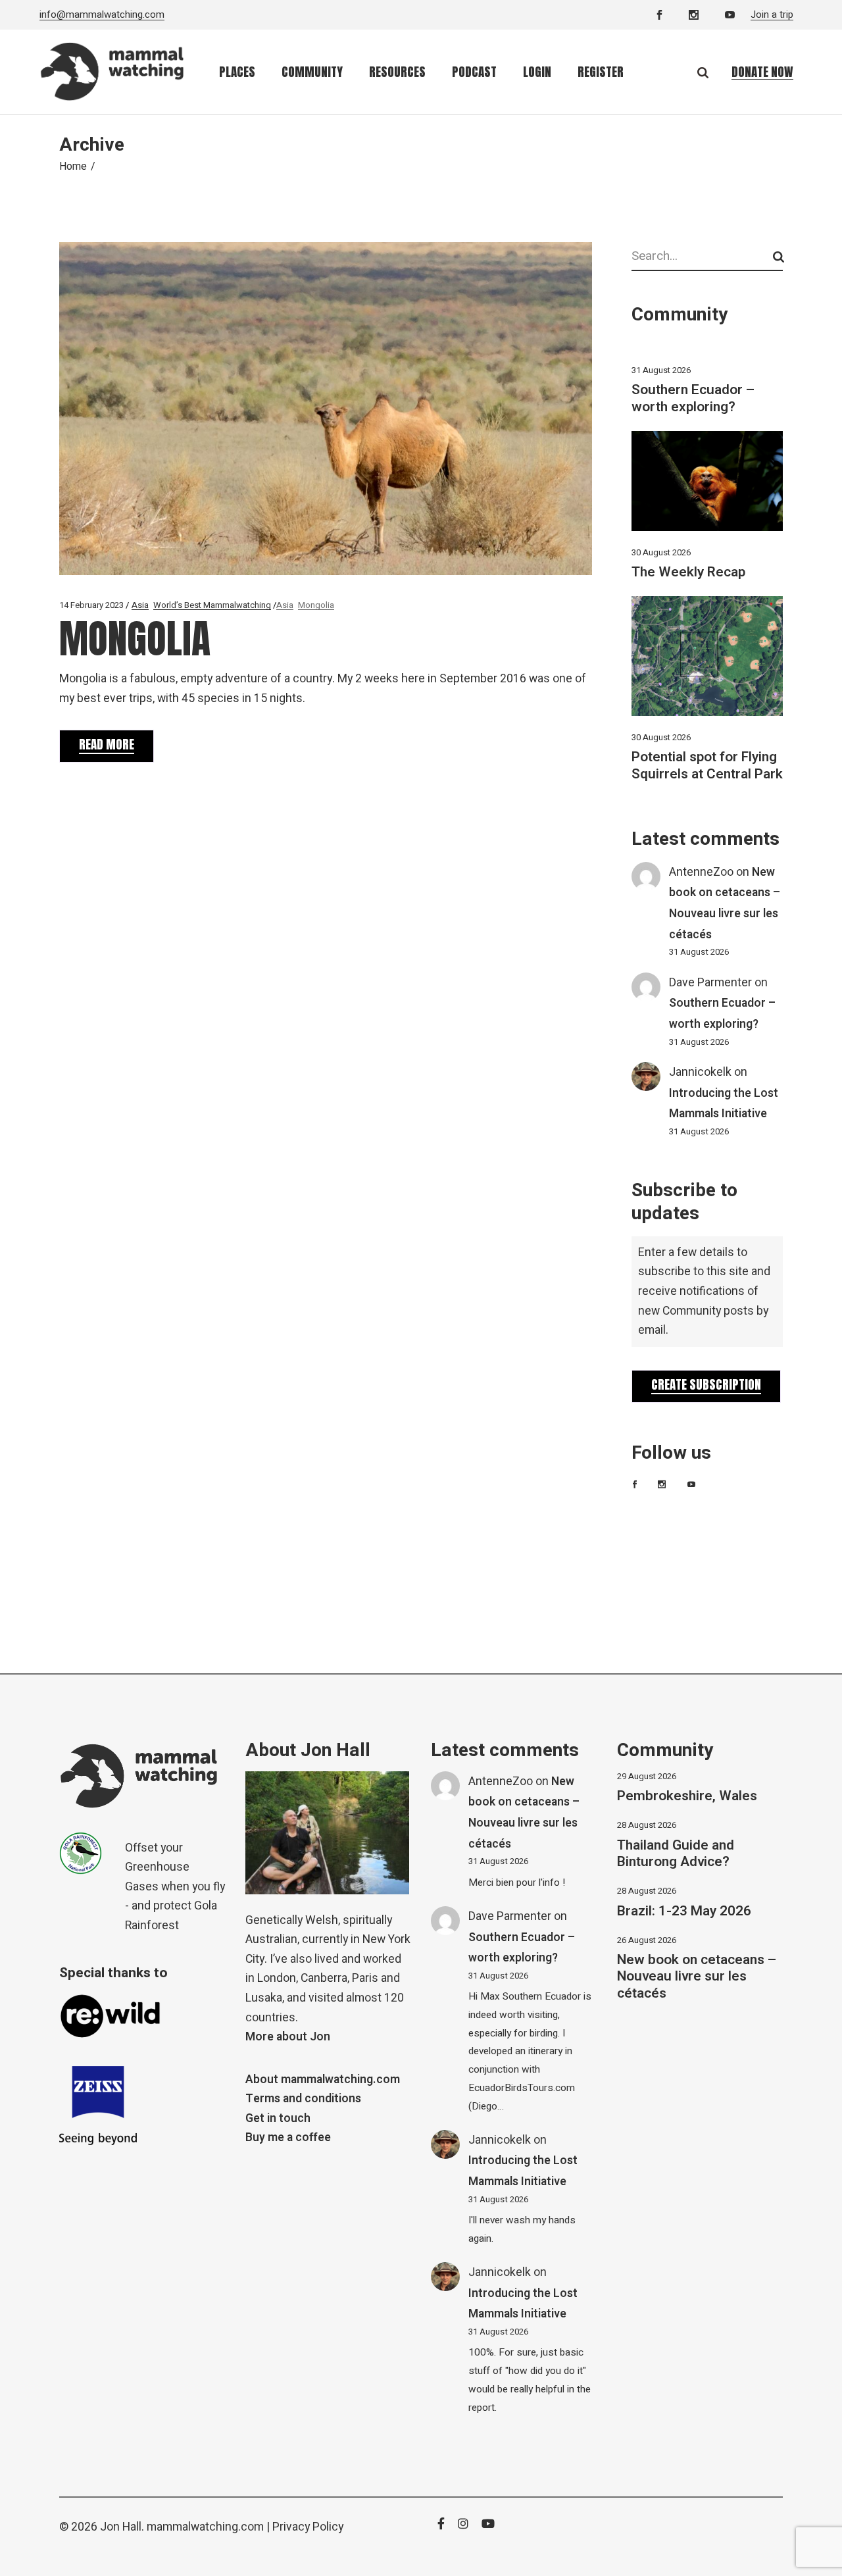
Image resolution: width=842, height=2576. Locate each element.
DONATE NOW (762, 72)
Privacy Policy (308, 2527)
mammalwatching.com (205, 2527)
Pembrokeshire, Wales (687, 1796)
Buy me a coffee (288, 2137)
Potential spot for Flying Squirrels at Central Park (707, 765)
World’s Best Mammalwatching (212, 605)
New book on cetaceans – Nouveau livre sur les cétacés (697, 1976)
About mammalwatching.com (323, 2080)
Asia (140, 605)
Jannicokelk (700, 1072)
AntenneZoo (701, 872)
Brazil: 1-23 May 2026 (684, 1911)
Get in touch (278, 2118)
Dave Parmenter (710, 983)
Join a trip (772, 14)
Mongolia (316, 605)
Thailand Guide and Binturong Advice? (676, 1854)
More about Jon (288, 2037)
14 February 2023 (91, 605)
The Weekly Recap (688, 572)
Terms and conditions (303, 2099)
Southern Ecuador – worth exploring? (693, 398)
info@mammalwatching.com (102, 14)
